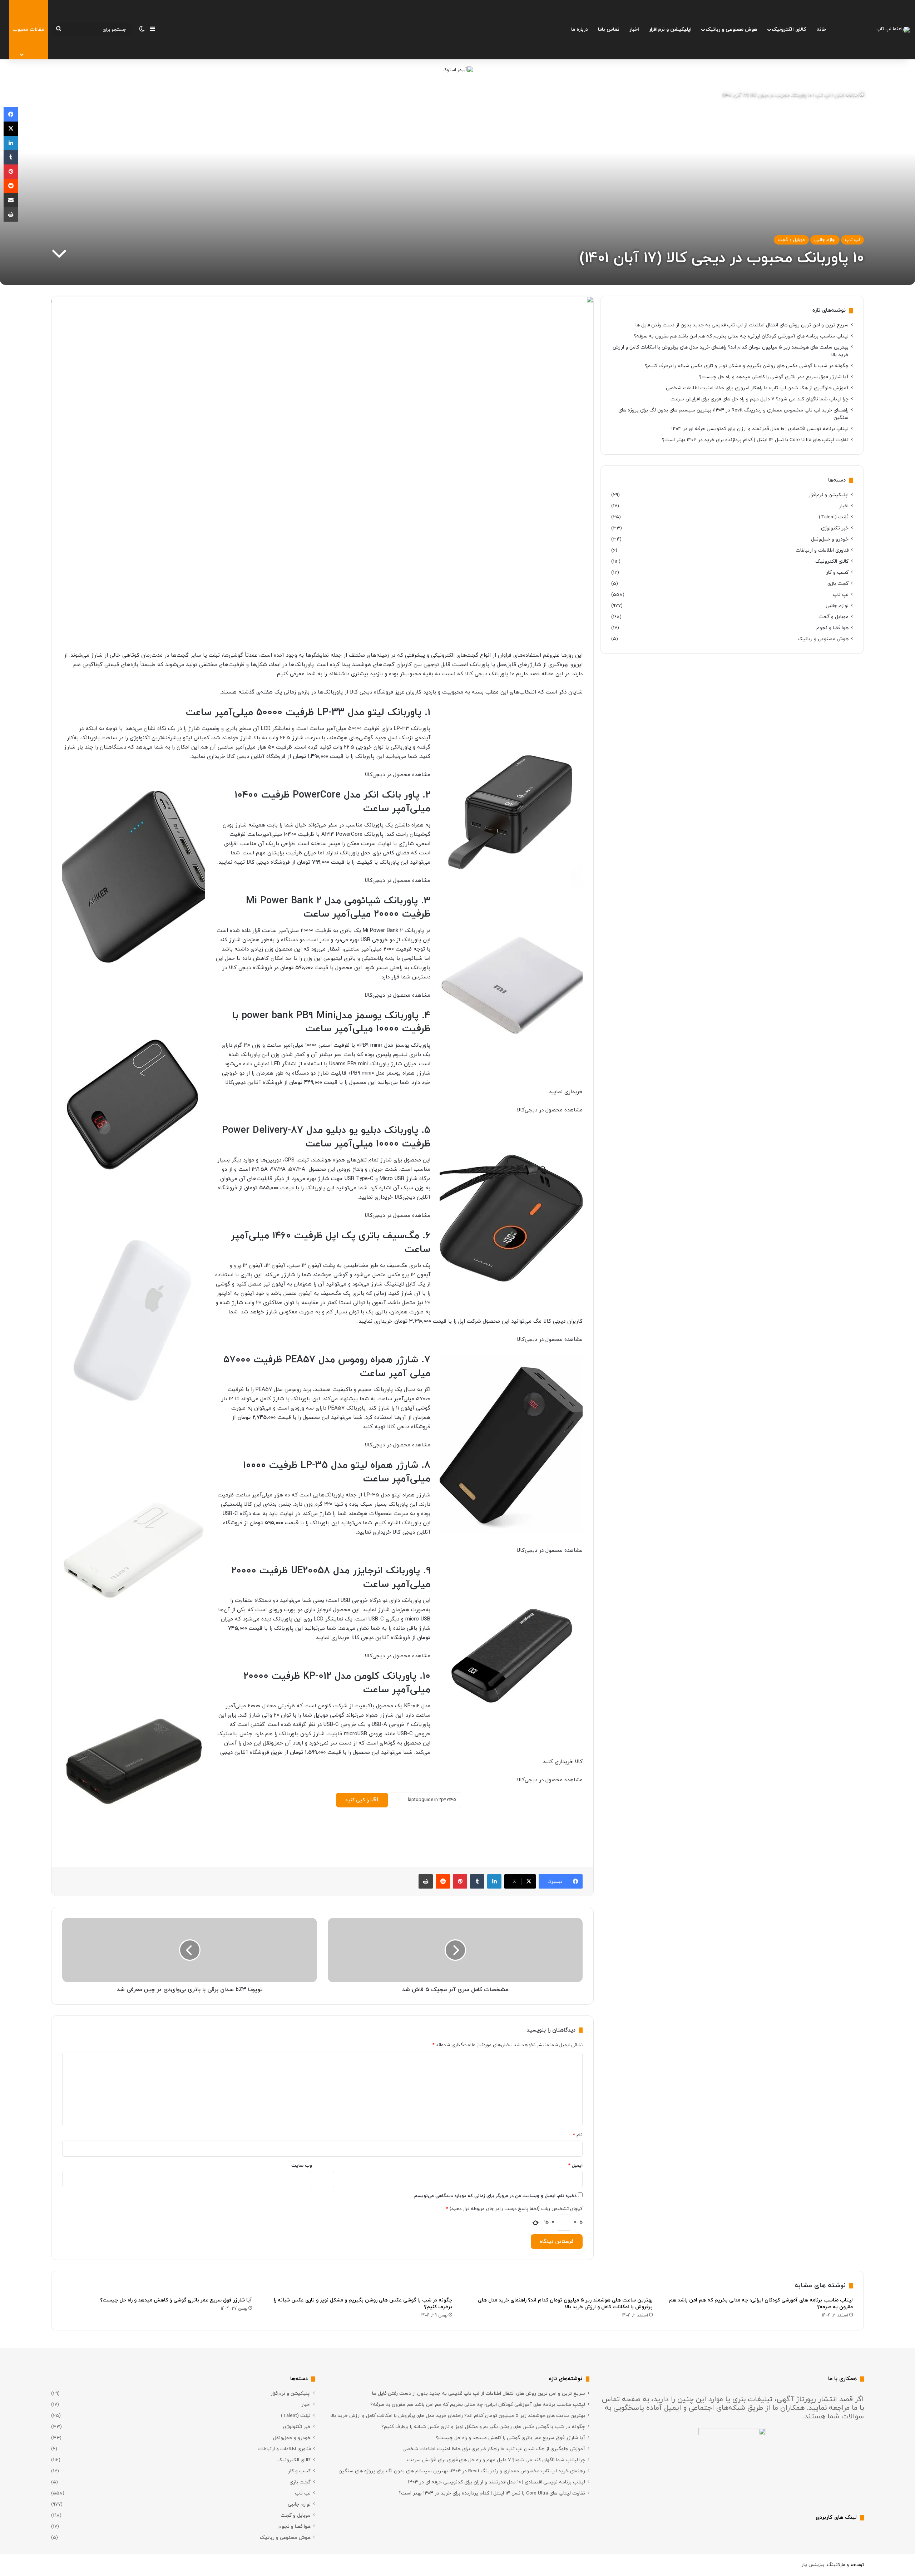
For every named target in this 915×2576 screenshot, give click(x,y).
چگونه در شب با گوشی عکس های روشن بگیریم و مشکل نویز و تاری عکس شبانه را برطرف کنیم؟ (747, 366)
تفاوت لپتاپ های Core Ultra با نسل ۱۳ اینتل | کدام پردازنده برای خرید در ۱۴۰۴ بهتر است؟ (755, 440)
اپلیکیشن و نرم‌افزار (670, 29)
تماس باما (609, 29)
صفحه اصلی (847, 95)
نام (578, 2135)
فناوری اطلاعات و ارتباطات (822, 550)
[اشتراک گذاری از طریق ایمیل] (11, 200)
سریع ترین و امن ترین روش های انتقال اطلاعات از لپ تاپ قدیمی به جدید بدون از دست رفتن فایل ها (742, 325)
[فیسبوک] (11, 114)
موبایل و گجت (791, 240)
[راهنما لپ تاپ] (893, 30)
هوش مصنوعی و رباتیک (731, 29)
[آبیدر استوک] (458, 70)
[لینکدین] (494, 1881)
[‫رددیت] (443, 1881)
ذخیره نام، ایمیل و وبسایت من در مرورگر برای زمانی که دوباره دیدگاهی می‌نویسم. (495, 2196)
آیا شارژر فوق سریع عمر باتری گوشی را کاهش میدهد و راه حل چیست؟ (774, 377)
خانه (821, 29)
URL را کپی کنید (362, 1800)
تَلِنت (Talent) (834, 517)
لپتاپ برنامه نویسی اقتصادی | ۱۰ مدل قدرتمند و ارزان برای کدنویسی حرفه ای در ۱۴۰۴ (760, 429)
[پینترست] (460, 1881)
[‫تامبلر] (477, 1881)
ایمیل (575, 2166)
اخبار (634, 29)
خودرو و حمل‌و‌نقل (830, 539)
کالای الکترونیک (789, 29)
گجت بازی (838, 584)
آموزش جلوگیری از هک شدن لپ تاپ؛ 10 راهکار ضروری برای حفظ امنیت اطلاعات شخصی (757, 388)
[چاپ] (426, 1881)
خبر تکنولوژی (835, 528)
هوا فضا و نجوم (832, 628)
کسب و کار (837, 573)
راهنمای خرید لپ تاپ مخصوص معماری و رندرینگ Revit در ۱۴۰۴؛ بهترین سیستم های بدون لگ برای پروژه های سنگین (462, 2471)
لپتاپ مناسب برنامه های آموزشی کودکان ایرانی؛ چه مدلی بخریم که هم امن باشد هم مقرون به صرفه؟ (741, 336)
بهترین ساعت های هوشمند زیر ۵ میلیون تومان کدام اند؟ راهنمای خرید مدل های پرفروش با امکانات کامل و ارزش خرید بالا (565, 2304)
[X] (11, 129)
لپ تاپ (823, 95)
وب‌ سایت (302, 2166)
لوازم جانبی (825, 240)
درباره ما (580, 29)
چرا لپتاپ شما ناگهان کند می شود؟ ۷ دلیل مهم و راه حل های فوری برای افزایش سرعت (760, 399)
